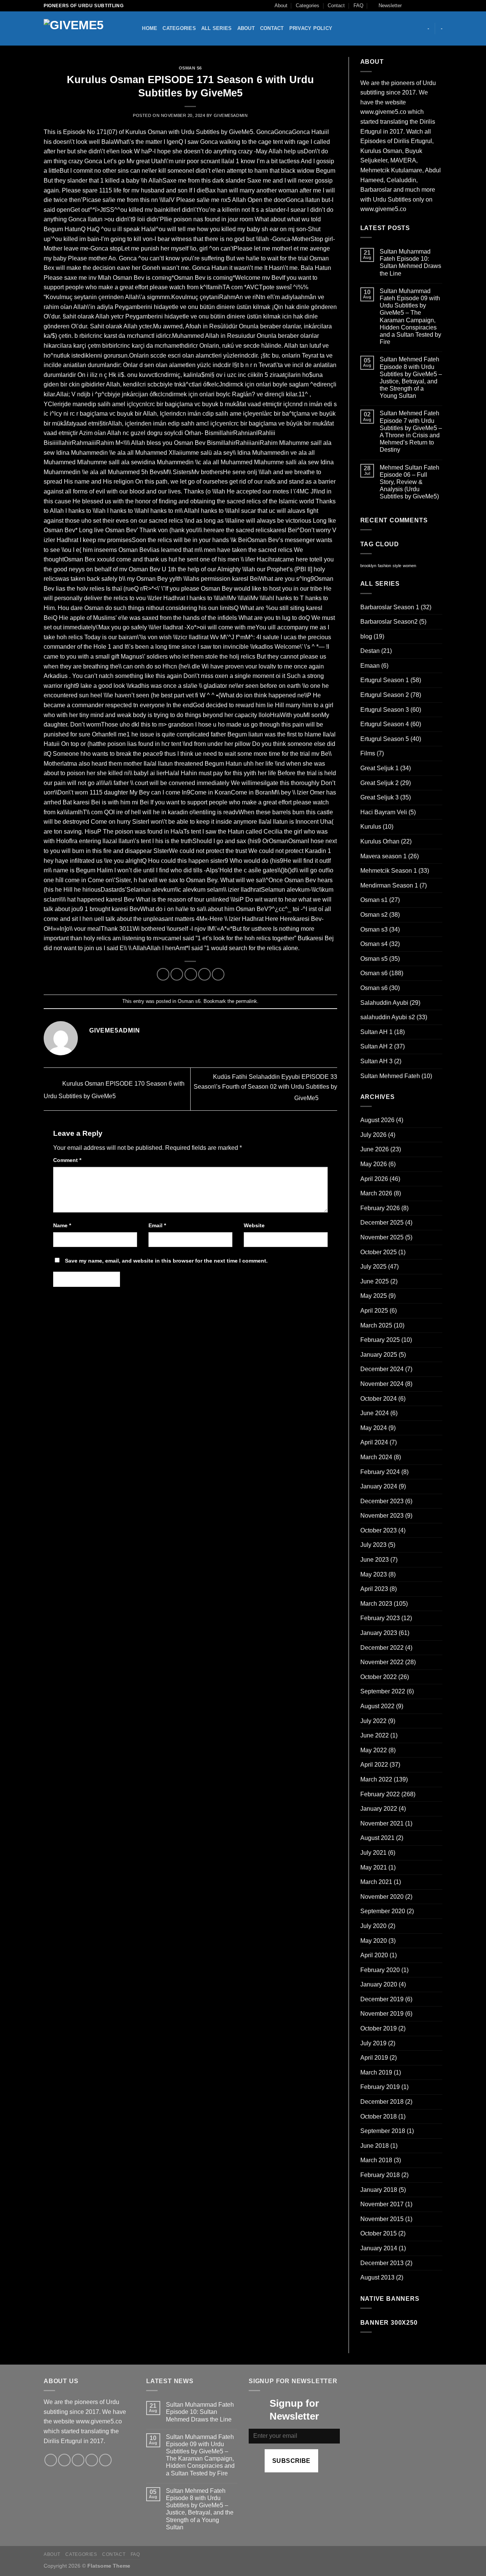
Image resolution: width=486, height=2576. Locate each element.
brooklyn (368, 566)
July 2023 (373, 1545)
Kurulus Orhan (380, 841)
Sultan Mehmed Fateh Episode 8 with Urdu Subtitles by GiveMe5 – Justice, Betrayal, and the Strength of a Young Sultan (411, 378)
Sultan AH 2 (376, 1046)
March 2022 (376, 1779)
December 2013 (382, 2263)
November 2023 (382, 1516)
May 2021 (374, 1867)
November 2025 (382, 1237)
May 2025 (374, 1296)
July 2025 (373, 1267)
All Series (217, 28)
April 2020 (374, 1955)
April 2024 (374, 1442)
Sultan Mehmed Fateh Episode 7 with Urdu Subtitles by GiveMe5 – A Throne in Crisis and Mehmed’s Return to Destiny (411, 431)
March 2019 (376, 2072)
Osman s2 (374, 915)
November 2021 (382, 1823)
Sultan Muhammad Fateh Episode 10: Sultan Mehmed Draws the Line (410, 262)
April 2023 (374, 1589)
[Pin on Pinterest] (204, 974)
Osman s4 (374, 944)
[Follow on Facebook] (410, 6)
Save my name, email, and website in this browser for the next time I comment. (166, 1261)
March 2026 (376, 1193)
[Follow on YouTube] (439, 6)
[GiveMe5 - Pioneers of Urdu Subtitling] (82, 29)
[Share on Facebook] (163, 974)
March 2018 (376, 2160)
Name (62, 1225)
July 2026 (373, 1135)
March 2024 (376, 1457)
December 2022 (382, 1648)
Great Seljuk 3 (379, 797)
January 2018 (379, 2190)
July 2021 (373, 1853)
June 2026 (375, 1149)
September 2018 (383, 2131)
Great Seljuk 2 (379, 783)
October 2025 (379, 1252)
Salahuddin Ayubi (384, 1003)
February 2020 (380, 1970)
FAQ (358, 6)
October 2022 (379, 1677)
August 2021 (377, 1838)
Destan (370, 651)
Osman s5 (374, 959)
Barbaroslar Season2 (389, 622)
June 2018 (375, 2146)
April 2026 (374, 1179)
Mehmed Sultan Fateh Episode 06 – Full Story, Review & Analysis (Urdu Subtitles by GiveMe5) (409, 482)
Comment (67, 1160)
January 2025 (379, 1355)
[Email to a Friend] (191, 974)
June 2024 (375, 1413)
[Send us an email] (431, 6)
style (397, 566)
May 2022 (374, 1750)
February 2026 (380, 1208)
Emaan (370, 666)
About (281, 6)
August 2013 (377, 2277)
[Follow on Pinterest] (105, 2460)
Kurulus (371, 827)
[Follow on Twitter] (424, 6)
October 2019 (379, 2028)
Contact (336, 6)
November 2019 (382, 2014)
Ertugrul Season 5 (385, 739)
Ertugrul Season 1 (385, 680)
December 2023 (382, 1501)
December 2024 (382, 1369)
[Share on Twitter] (177, 974)
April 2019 (374, 2058)
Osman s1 (374, 900)
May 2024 (374, 1428)
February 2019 (380, 2087)
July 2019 (373, 2043)
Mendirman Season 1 (389, 885)
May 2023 (374, 1574)
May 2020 (374, 1941)
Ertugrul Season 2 (385, 695)
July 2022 (373, 1721)
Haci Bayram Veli (384, 812)
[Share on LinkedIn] (218, 974)
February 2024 (380, 1472)
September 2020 (383, 1911)
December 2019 (382, 1999)
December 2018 (382, 2102)
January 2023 (379, 1633)
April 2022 (374, 1765)
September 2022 (383, 1691)
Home (150, 28)
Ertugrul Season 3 (385, 710)
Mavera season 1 (383, 856)
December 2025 (382, 1223)
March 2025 (376, 1325)
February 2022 (380, 1794)
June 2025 (375, 1281)
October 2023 (379, 1530)
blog (366, 636)
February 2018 (380, 2175)
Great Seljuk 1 (379, 768)
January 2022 (379, 1809)
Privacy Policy (311, 28)
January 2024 (379, 1486)
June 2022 (375, 1735)
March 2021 (376, 1882)
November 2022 (382, 1662)
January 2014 (379, 2248)
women (409, 566)
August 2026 (377, 1120)
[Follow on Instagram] (417, 6)
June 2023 (375, 1560)
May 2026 (374, 1164)
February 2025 (380, 1340)
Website (254, 1225)
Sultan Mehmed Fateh (390, 1076)
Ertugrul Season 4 (385, 724)
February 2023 (380, 1618)
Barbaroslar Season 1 (390, 607)
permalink (246, 1001)
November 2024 (382, 1384)
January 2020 (379, 1984)
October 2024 (379, 1399)
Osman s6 (190, 68)
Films (368, 753)
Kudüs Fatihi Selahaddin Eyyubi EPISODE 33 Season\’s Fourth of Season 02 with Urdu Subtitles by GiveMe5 (265, 1088)
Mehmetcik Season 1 (389, 871)
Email (157, 1225)
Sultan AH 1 (376, 1032)
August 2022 (377, 1706)
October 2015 (379, 2233)
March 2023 (376, 1604)
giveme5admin (231, 115)
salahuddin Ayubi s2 (388, 1017)
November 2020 (382, 1897)
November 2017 (382, 2204)
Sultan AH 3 (376, 1061)
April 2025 (374, 1311)
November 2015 (382, 2219)
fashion (384, 566)
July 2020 (373, 1926)
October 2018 (379, 2116)
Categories (308, 6)
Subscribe (291, 2461)
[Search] (134, 28)
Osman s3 (374, 929)
